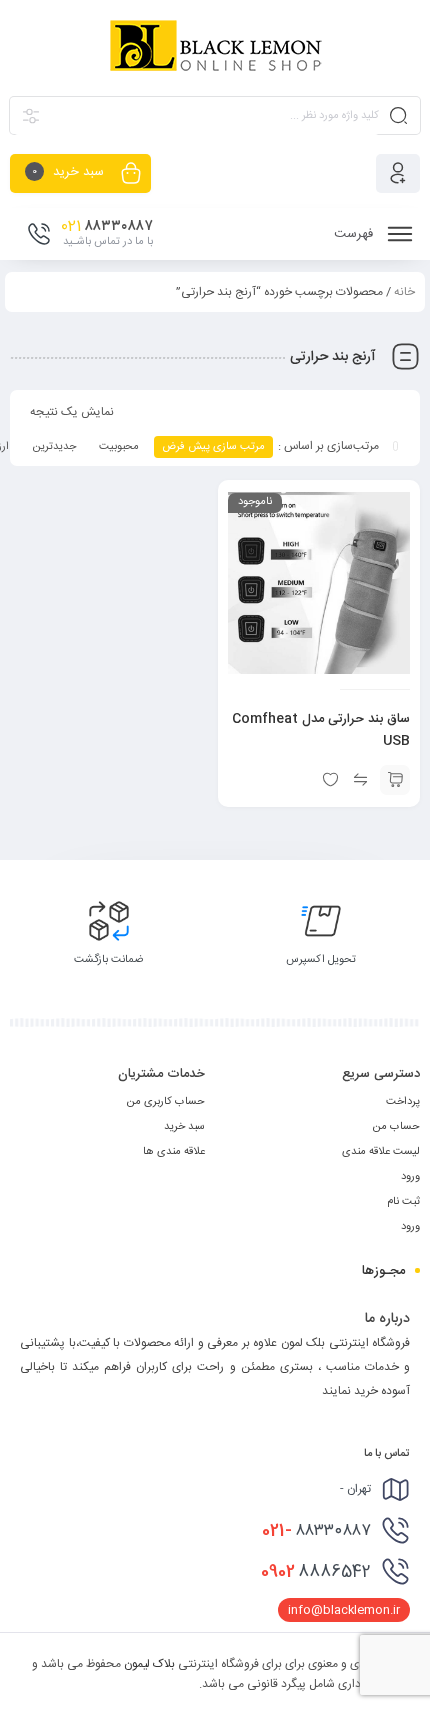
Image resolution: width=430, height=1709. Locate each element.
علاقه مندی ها (174, 1152)
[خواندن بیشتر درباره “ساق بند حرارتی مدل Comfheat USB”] (395, 780)
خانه (404, 292)
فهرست (355, 234)
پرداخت (403, 1102)
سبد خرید (184, 1127)
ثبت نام (403, 1202)
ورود (410, 1177)
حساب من (396, 1127)
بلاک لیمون (149, 1664)
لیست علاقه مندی (381, 1152)
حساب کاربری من (165, 1102)
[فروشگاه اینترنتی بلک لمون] (215, 47)
